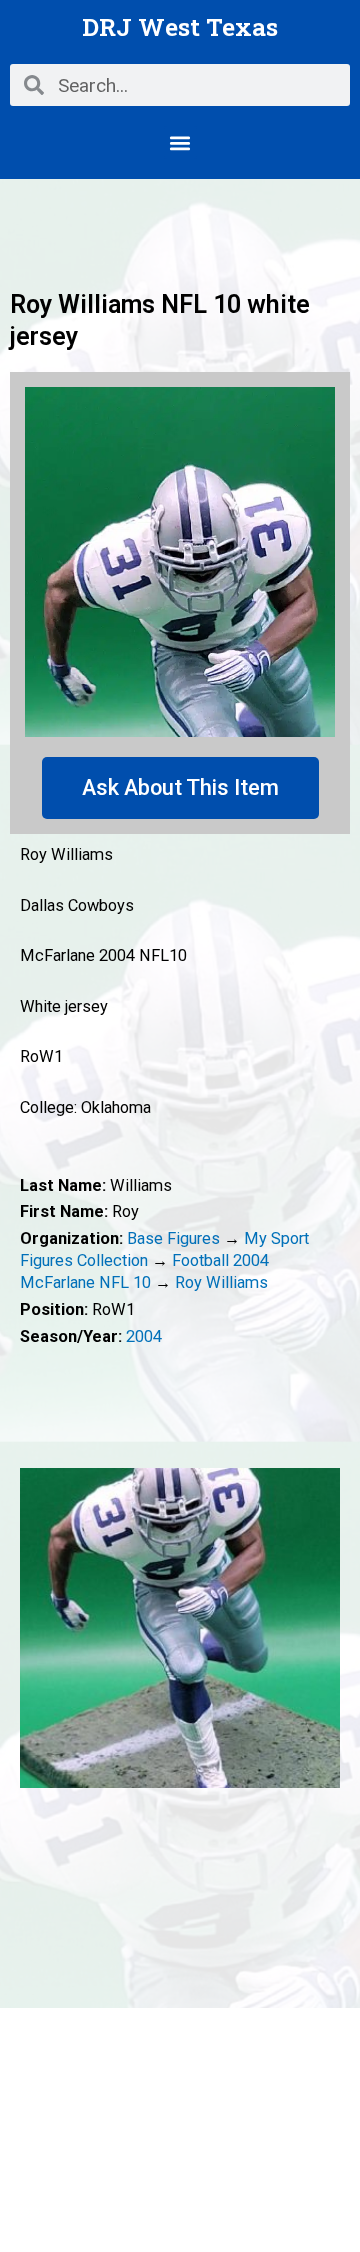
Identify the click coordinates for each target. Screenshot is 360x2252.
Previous (35, 1628)
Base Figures (173, 1238)
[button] (180, 142)
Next (325, 1628)
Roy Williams (221, 1282)
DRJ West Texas (180, 26)
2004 (144, 1336)
